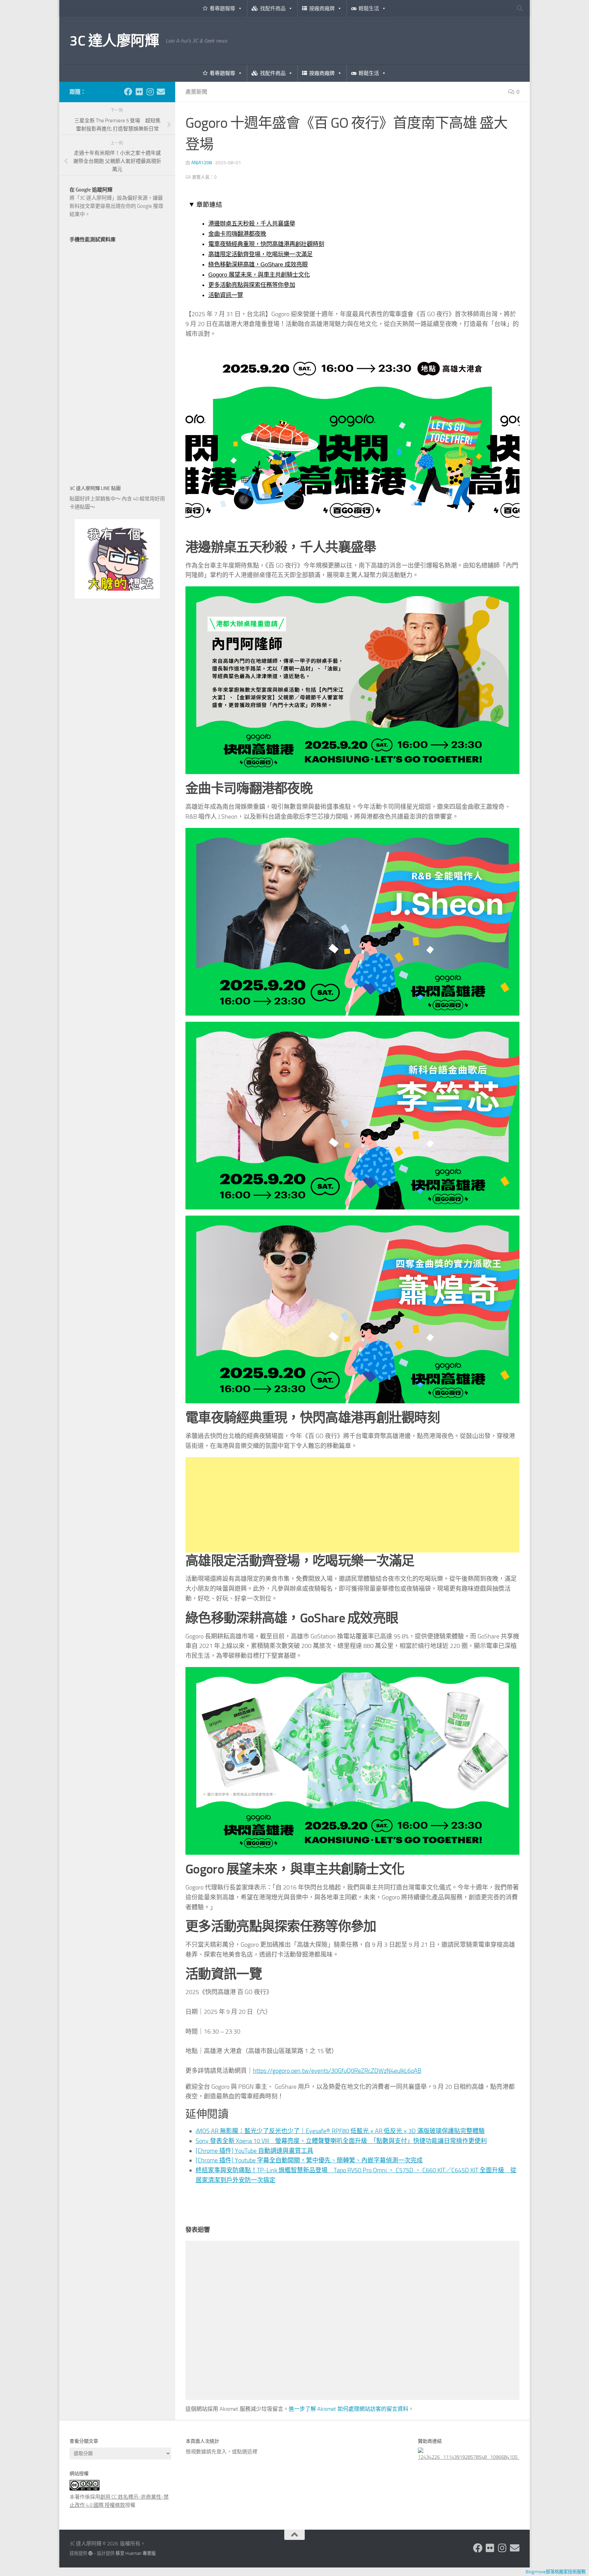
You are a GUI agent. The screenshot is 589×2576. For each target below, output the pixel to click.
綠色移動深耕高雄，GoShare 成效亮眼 (258, 264)
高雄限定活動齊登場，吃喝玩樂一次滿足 (260, 254)
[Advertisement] (352, 1505)
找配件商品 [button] (273, 9)
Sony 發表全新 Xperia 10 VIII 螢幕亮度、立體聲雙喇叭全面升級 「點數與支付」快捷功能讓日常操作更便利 (341, 2141)
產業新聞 (196, 92)
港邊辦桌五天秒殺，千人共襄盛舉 (252, 223)
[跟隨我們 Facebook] (128, 92)
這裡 (252, 2452)
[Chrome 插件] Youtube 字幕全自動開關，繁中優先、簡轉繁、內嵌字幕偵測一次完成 (309, 2160)
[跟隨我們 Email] (161, 92)
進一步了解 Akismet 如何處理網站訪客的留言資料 (349, 2409)
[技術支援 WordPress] (90, 2553)
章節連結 (209, 205)
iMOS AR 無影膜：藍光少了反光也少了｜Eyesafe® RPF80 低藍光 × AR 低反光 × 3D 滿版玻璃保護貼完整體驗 (340, 2131)
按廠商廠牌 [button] (322, 9)
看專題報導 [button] (222, 9)
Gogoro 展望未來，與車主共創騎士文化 (259, 275)
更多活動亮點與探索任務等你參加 (252, 285)
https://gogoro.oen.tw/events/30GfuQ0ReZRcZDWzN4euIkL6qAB (337, 2071)
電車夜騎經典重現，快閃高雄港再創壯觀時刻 (266, 244)
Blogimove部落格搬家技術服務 (556, 2572)
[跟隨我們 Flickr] (139, 92)
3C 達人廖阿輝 (114, 41)
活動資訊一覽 (226, 295)
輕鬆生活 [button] (369, 9)
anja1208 (202, 163)
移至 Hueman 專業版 (136, 2553)
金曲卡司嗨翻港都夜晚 (237, 234)
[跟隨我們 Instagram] (150, 92)
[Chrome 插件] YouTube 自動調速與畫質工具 (254, 2151)
